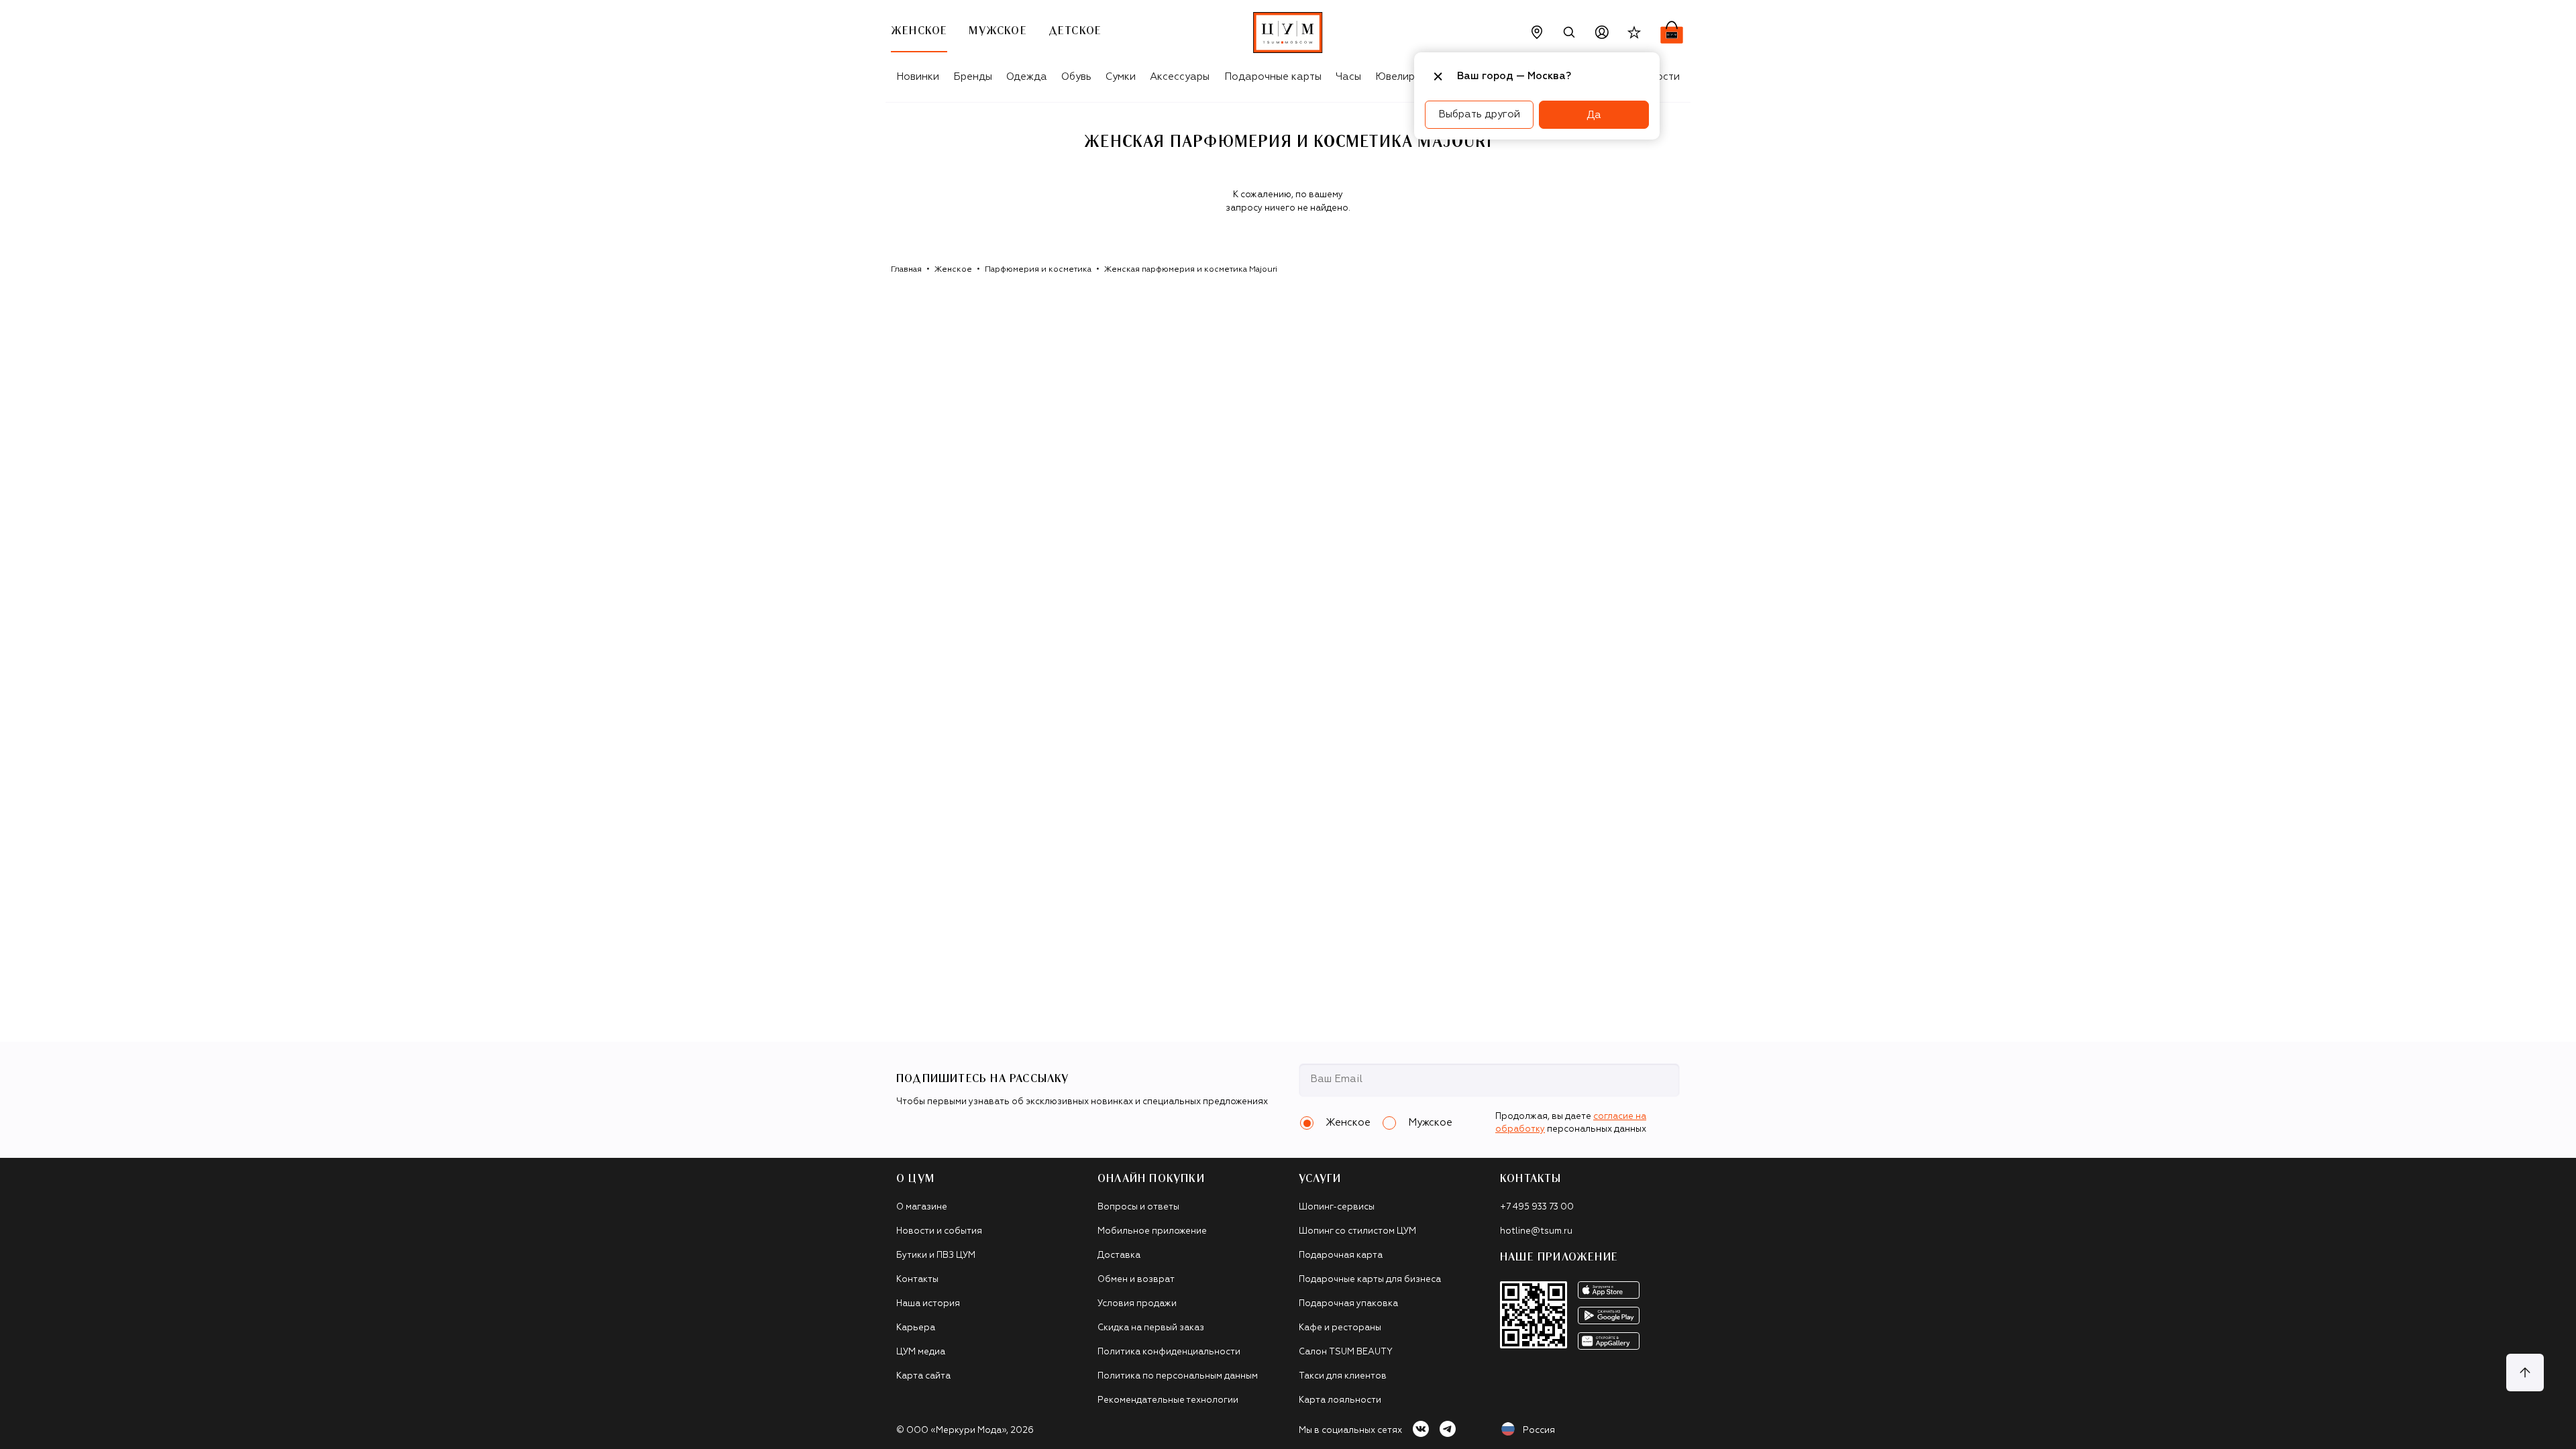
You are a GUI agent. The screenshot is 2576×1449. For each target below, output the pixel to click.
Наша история (928, 1304)
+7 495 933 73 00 (1537, 1207)
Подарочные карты (1273, 77)
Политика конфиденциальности (1169, 1352)
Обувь (1076, 77)
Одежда (1027, 77)
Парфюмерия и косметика (1038, 270)
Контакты (917, 1280)
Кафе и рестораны (1340, 1328)
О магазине (922, 1207)
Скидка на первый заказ (1151, 1328)
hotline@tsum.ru (1536, 1231)
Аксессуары (1180, 77)
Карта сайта (923, 1376)
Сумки (1121, 77)
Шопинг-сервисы (1337, 1207)
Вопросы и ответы (1138, 1207)
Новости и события (939, 1231)
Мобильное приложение (1152, 1231)
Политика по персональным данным (1178, 1376)
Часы (1348, 77)
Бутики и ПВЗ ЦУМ (936, 1255)
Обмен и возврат (1136, 1280)
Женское (953, 270)
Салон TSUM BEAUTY (1346, 1352)
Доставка (1119, 1255)
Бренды (973, 77)
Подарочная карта (1341, 1255)
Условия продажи (1137, 1304)
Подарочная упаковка (1348, 1304)
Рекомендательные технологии (1168, 1400)
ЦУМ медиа (921, 1352)
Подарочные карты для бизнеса (1370, 1280)
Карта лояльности (1340, 1400)
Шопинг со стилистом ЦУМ (1357, 1231)
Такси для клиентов (1343, 1376)
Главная (906, 270)
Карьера (916, 1328)
